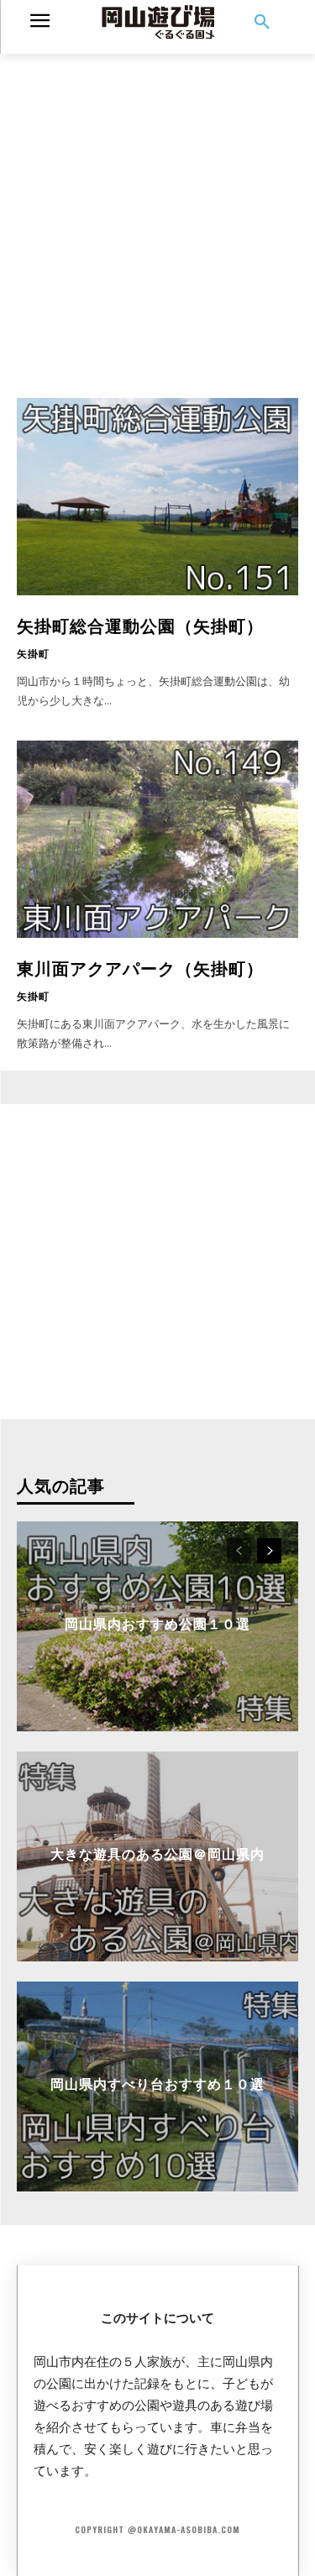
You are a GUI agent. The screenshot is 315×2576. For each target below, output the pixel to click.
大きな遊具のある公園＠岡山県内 (157, 1852)
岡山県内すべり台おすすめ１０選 (157, 2082)
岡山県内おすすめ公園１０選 (157, 1622)
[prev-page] (239, 1551)
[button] (262, 23)
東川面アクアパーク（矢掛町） (140, 967)
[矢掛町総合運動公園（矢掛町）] (157, 497)
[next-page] (269, 1551)
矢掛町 (33, 653)
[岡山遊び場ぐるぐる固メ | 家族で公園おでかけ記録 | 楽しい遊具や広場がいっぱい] (157, 23)
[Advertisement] (157, 211)
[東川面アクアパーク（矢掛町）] (157, 839)
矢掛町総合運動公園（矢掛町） (140, 625)
